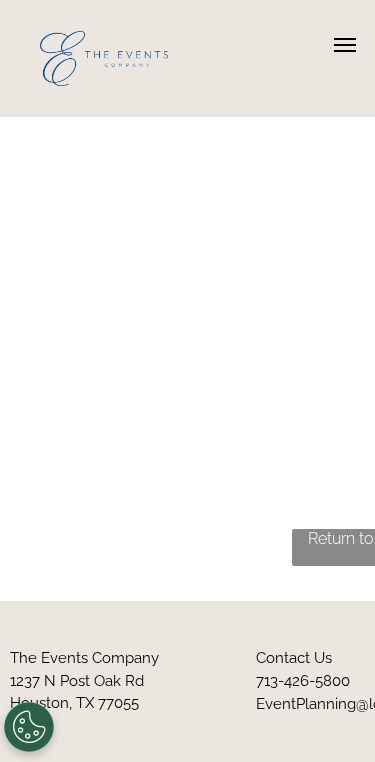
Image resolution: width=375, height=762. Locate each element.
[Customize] (29, 727)
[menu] (345, 45)
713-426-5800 (303, 681)
